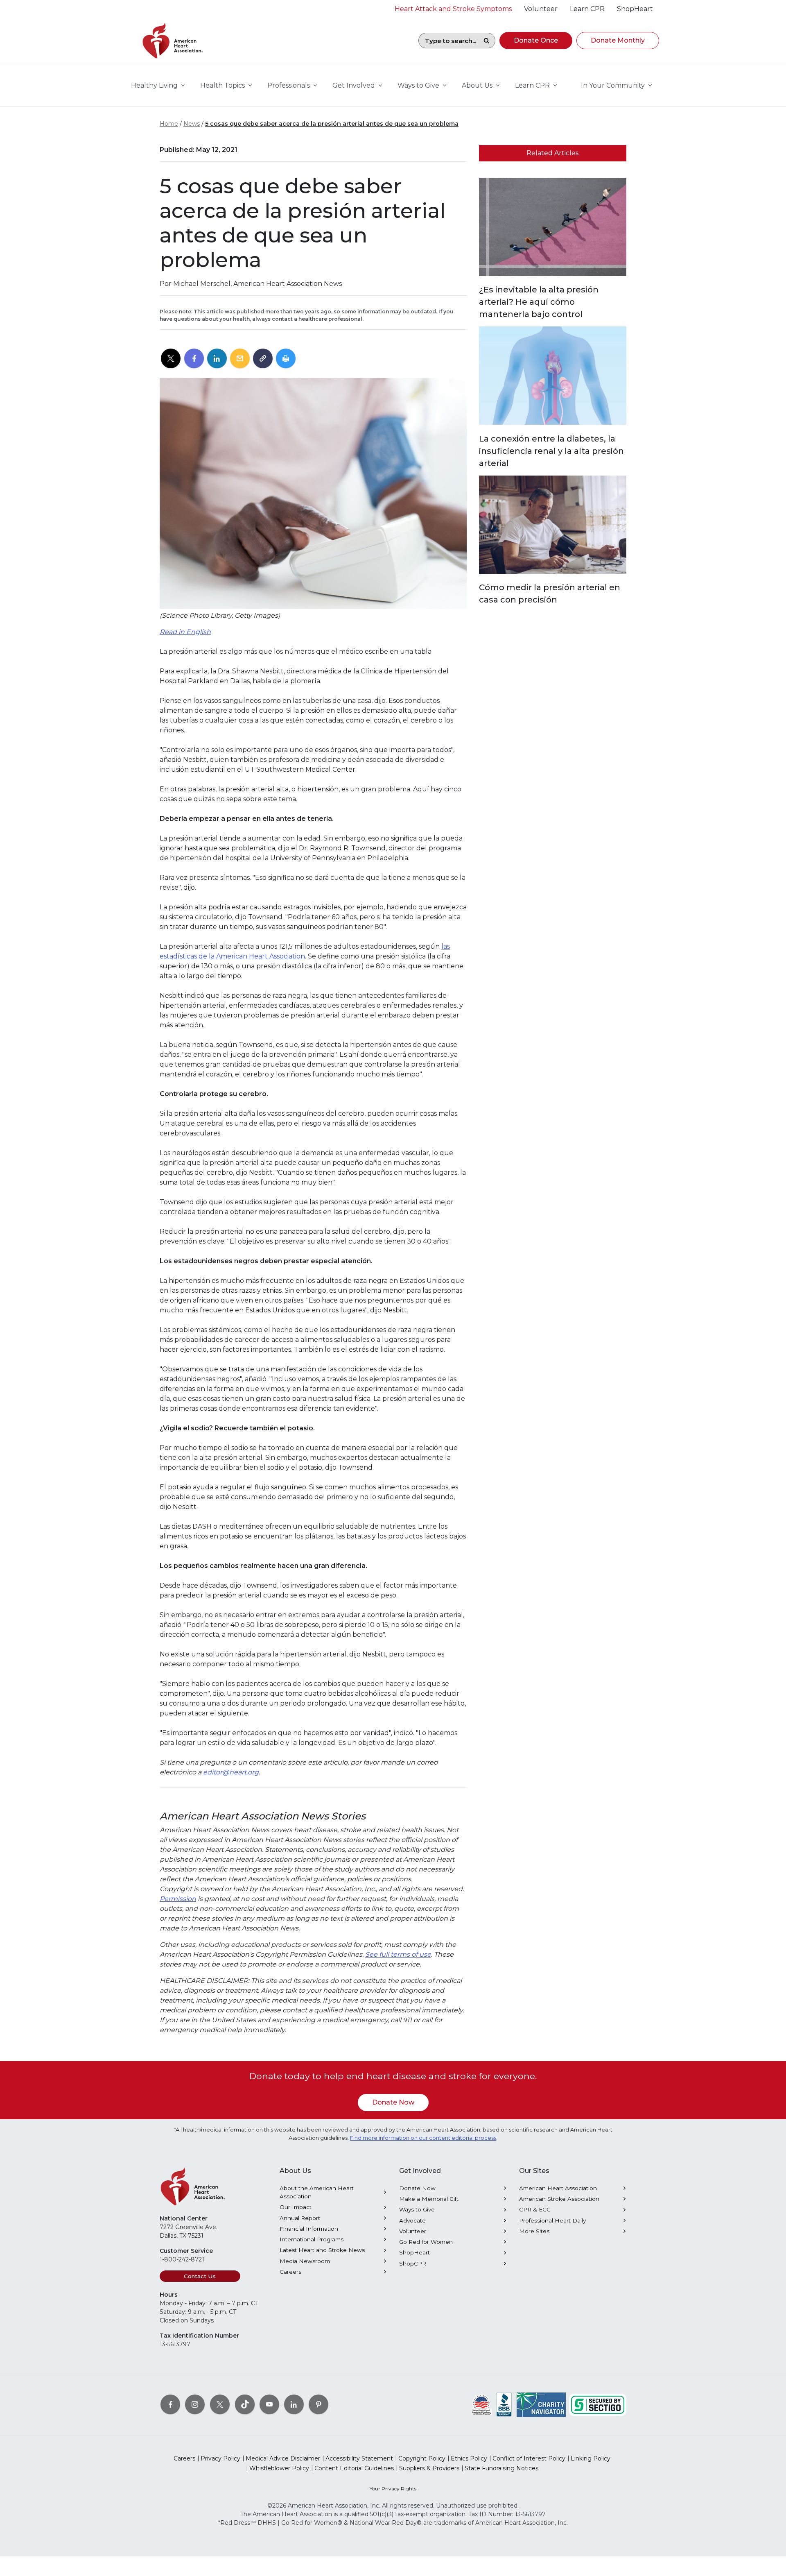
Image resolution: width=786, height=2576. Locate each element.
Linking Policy (591, 2458)
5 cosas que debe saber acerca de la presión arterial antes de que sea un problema (332, 124)
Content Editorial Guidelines (354, 2468)
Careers (290, 2272)
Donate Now (393, 2102)
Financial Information (309, 2229)
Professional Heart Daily (552, 2220)
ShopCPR (413, 2263)
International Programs (312, 2239)
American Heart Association (558, 2188)
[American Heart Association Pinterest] (318, 2404)
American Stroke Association (559, 2199)
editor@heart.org (231, 1772)
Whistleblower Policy (279, 2468)
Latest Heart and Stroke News (322, 2250)
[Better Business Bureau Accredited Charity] (504, 2404)
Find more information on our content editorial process (423, 2138)
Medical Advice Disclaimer (283, 2458)
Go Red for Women (426, 2242)
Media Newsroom (305, 2261)
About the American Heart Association (317, 2192)
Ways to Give (417, 2209)
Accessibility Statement (359, 2458)
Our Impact (296, 2207)
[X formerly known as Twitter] (220, 2404)
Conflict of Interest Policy (529, 2458)
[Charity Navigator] (541, 2404)
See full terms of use (398, 1954)
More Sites (534, 2231)
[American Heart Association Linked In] (294, 2404)
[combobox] (448, 41)
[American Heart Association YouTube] (269, 2404)
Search (486, 41)
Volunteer (413, 2231)
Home (169, 124)
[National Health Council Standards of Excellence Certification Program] (482, 2404)
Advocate (412, 2220)
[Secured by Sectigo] (598, 2404)
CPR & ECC (535, 2209)
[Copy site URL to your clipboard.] (263, 359)
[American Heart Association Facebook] (170, 2404)
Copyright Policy (422, 2458)
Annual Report (300, 2218)
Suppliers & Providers (429, 2468)
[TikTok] (245, 2404)
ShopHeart (414, 2252)
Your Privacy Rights (393, 2489)
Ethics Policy (469, 2458)
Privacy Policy (220, 2458)
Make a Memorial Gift (429, 2199)
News (192, 124)
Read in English (185, 632)
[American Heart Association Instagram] (195, 2404)
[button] (536, 41)
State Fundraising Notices (501, 2468)
